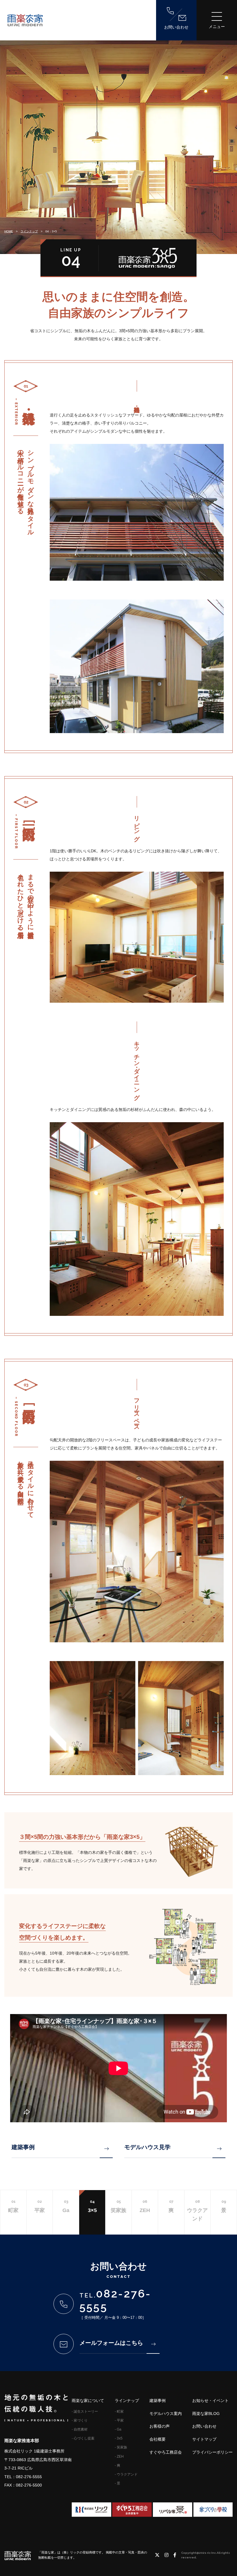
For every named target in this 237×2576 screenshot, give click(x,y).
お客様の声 (160, 2426)
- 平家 (119, 2420)
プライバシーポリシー (212, 2452)
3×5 (92, 2206)
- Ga (118, 2429)
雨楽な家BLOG (206, 2414)
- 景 (117, 2483)
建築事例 (23, 2147)
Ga (66, 2206)
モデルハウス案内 (166, 2414)
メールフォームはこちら (111, 2343)
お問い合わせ (176, 27)
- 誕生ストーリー (85, 2411)
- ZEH (119, 2457)
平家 (40, 2206)
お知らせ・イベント (210, 2401)
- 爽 (117, 2465)
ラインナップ (29, 231)
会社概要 (158, 2439)
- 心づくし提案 (83, 2438)
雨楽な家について (88, 2401)
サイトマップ (204, 2439)
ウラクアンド (197, 2210)
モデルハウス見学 (147, 2147)
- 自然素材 (80, 2429)
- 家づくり (80, 2420)
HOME (9, 231)
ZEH (145, 2206)
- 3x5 (119, 2438)
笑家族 (118, 2206)
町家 (13, 2206)
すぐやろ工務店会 (166, 2452)
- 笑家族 (121, 2447)
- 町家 (119, 2411)
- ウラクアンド (126, 2474)
